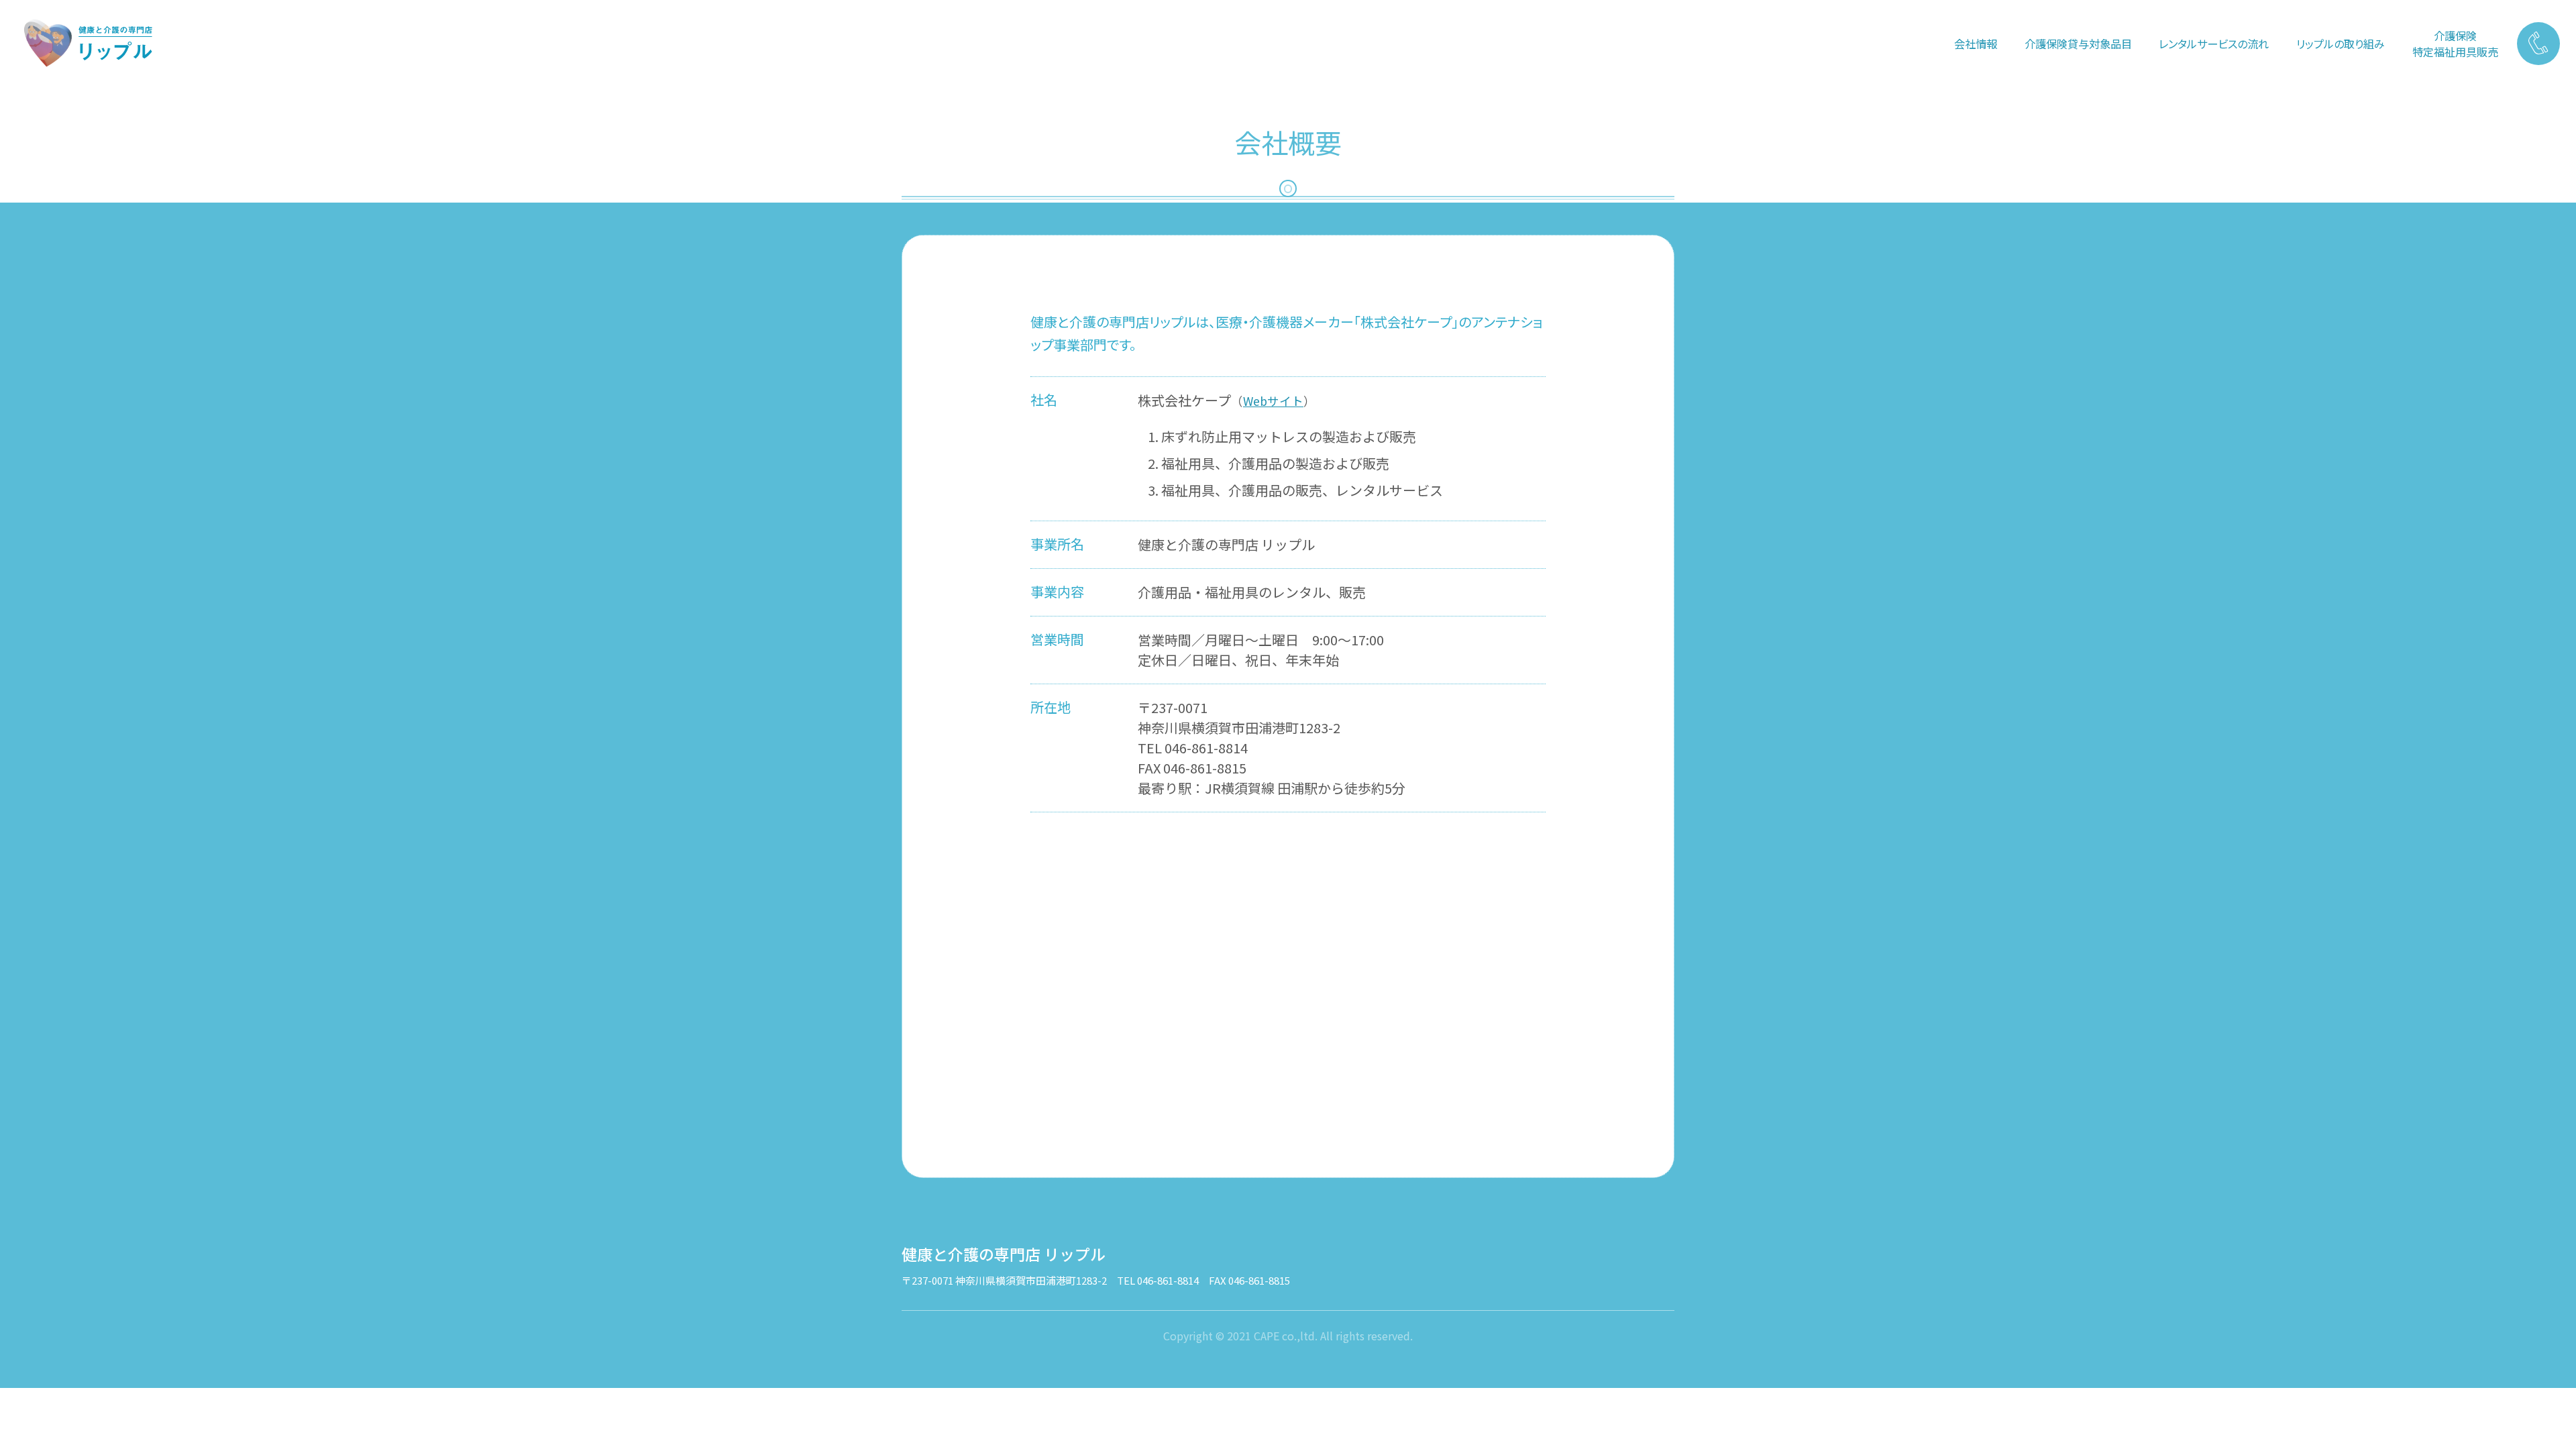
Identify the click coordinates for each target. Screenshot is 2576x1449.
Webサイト (1273, 401)
